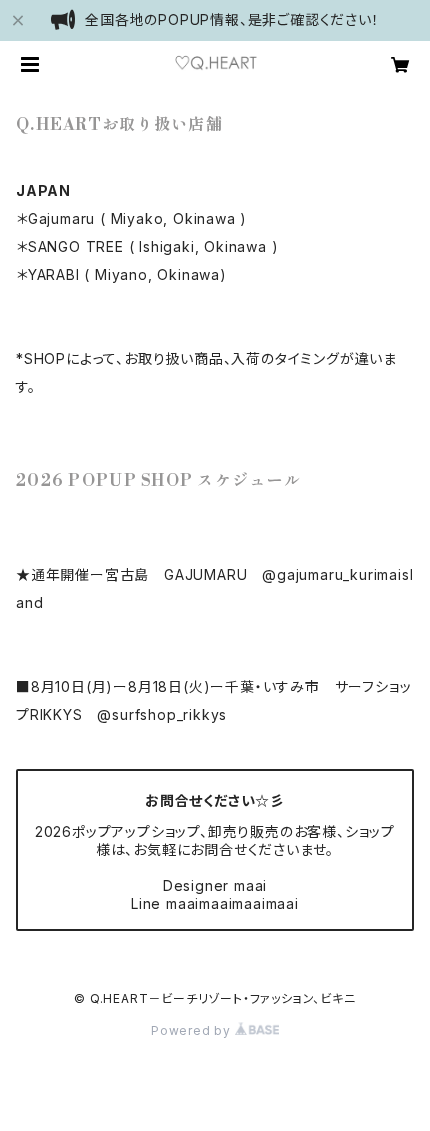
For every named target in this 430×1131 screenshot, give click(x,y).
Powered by (193, 1030)
